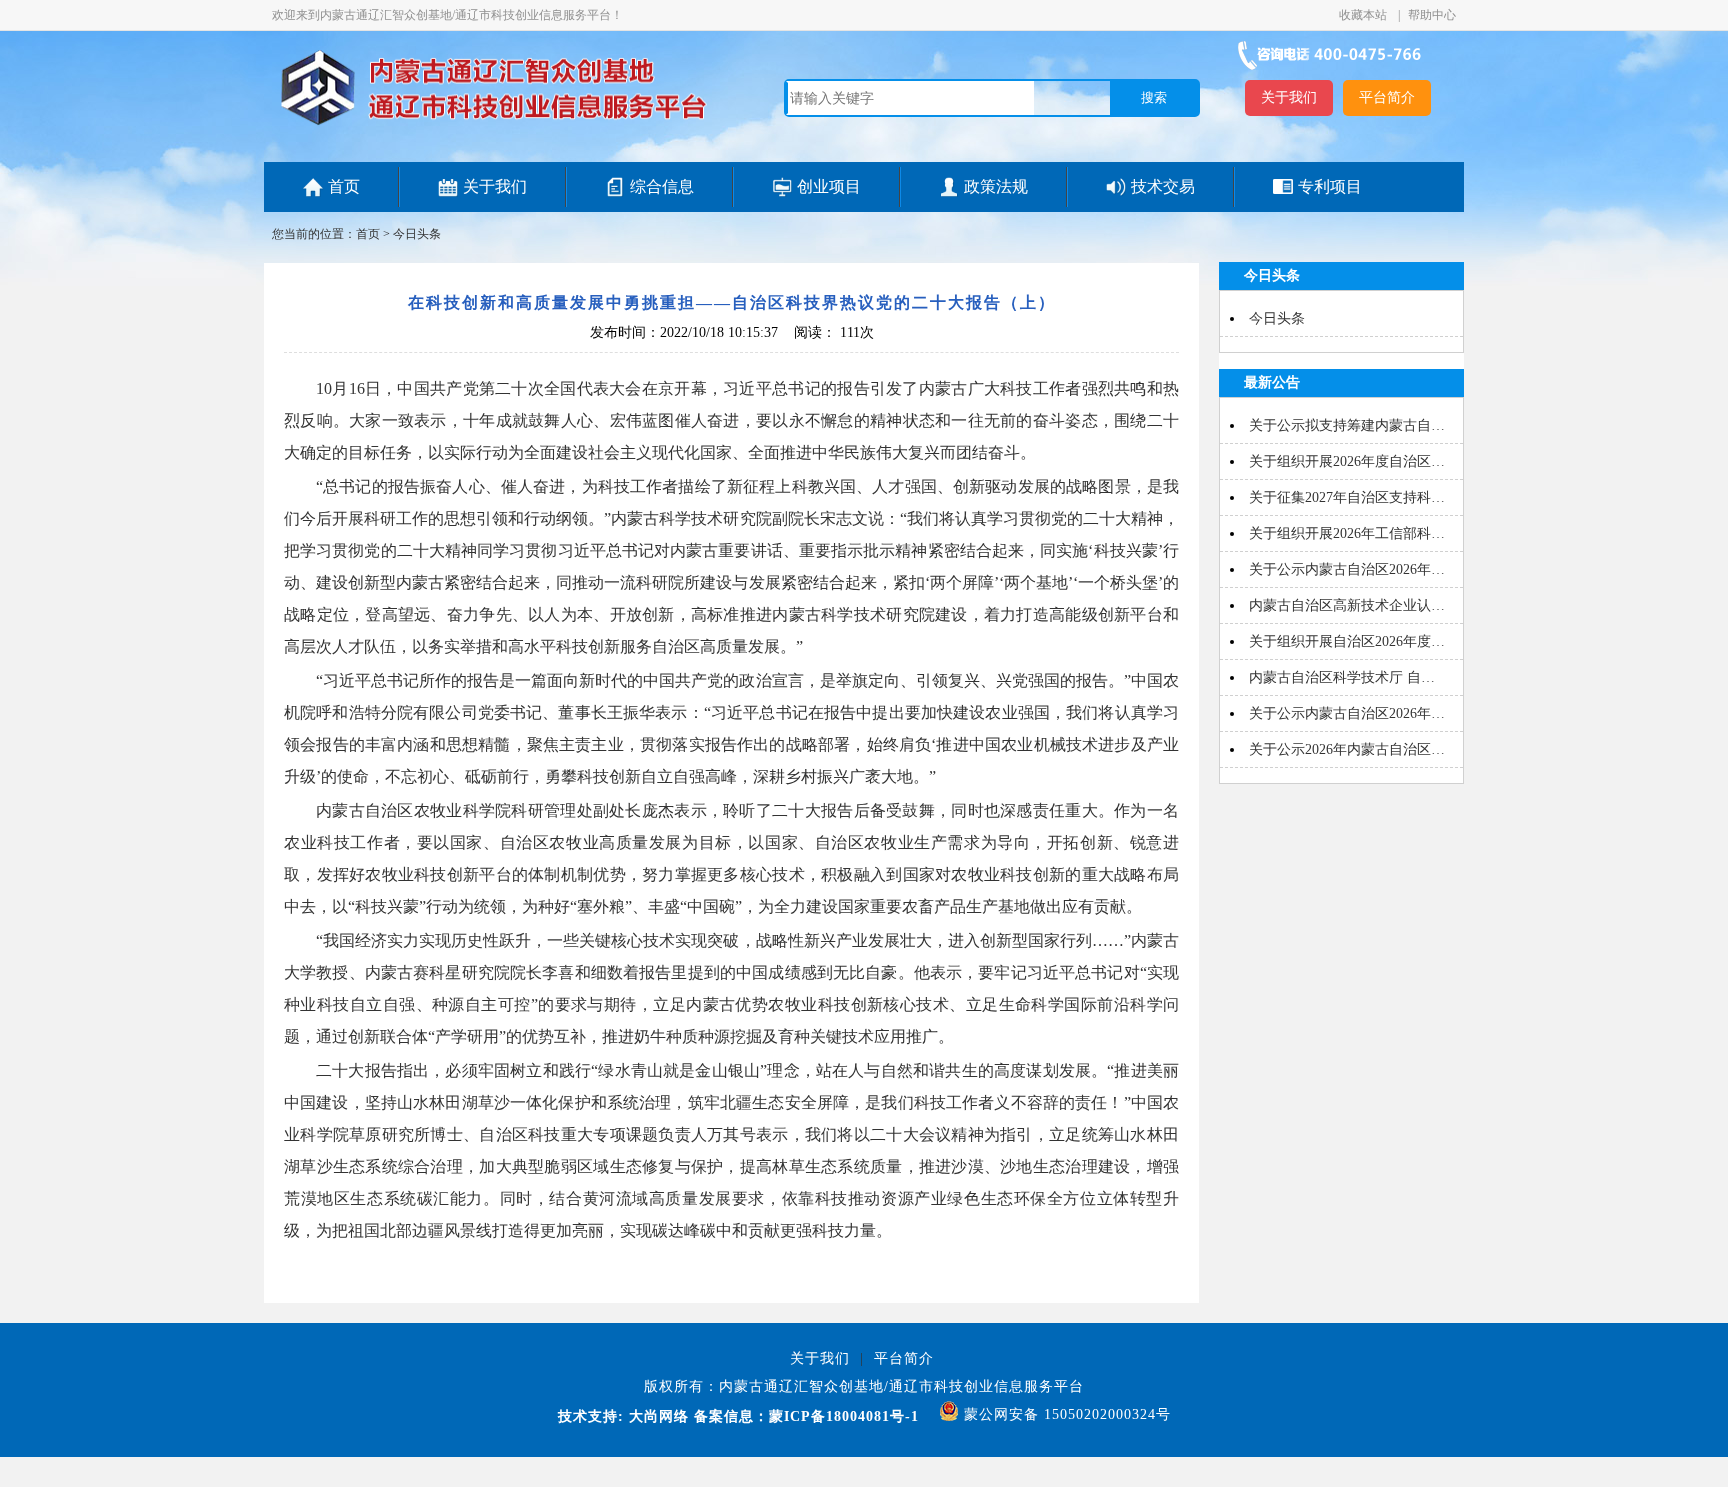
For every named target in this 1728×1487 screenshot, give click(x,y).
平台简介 (1387, 97)
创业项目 (829, 186)
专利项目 (1330, 186)
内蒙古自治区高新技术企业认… (1347, 605)
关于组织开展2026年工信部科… (1347, 533)
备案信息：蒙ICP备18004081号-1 (806, 1416)
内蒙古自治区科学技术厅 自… (1342, 677)
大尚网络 (656, 1416)
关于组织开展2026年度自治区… (1347, 461)
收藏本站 (1364, 15)
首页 (344, 186)
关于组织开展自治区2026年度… (1347, 641)
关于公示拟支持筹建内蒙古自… (1347, 425)
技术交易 (1163, 186)
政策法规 (996, 186)
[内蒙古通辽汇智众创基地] (493, 124)
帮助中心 (1432, 15)
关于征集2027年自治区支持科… (1347, 497)
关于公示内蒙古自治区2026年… (1347, 569)
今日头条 (417, 234)
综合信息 (662, 186)
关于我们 (1289, 97)
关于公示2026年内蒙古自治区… (1347, 749)
